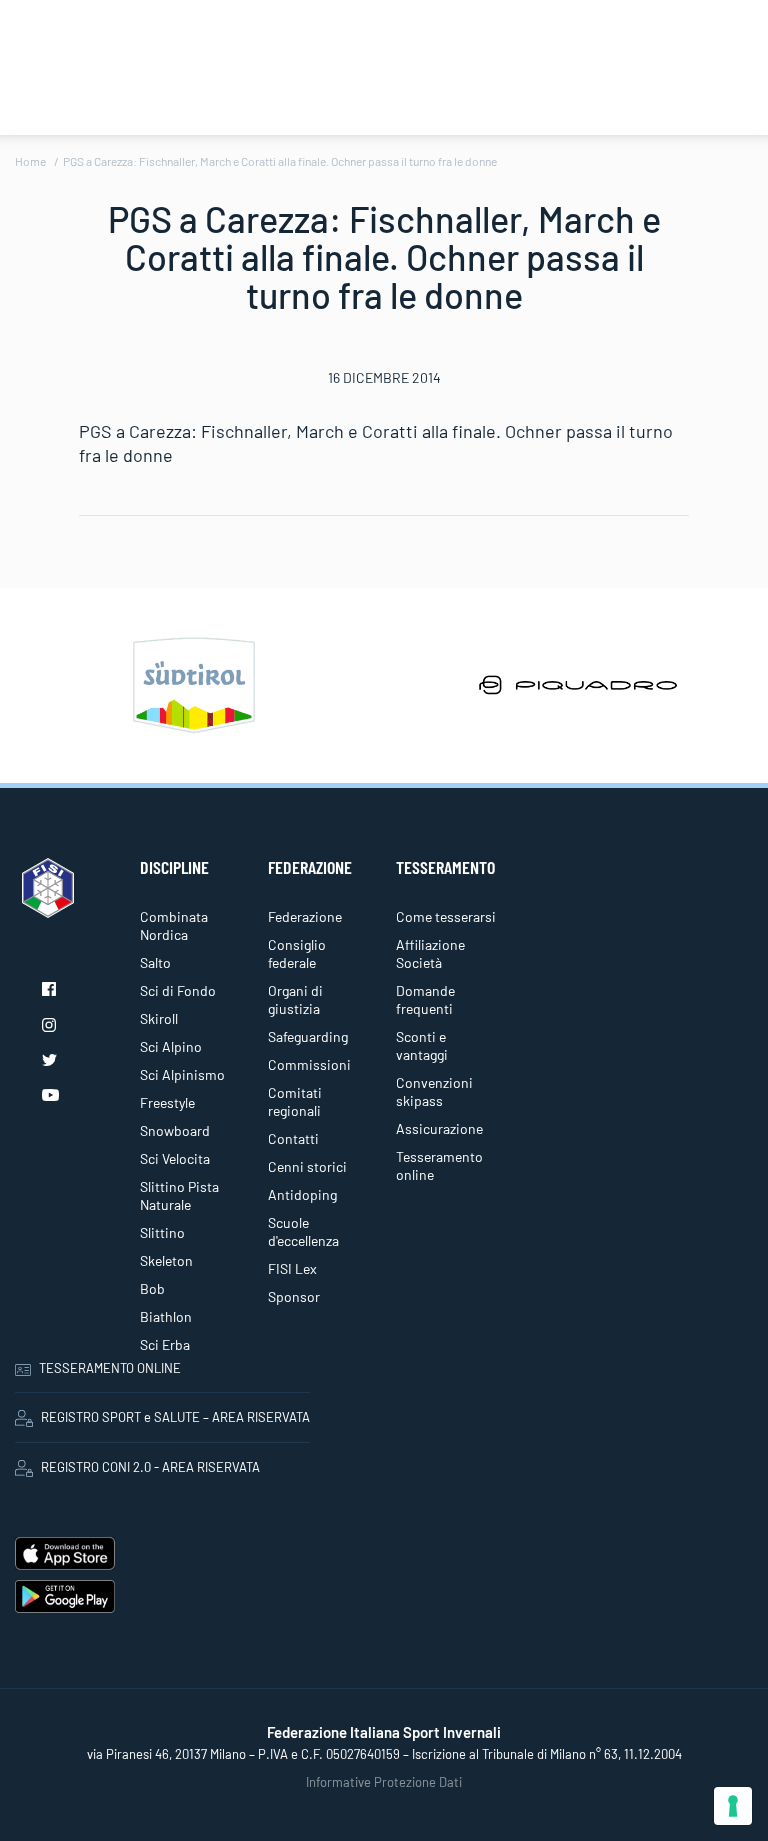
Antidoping (302, 1194)
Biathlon (166, 1316)
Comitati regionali (295, 1101)
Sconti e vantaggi (422, 1045)
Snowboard (175, 1130)
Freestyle (167, 1102)
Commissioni (309, 1064)
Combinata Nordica (174, 925)
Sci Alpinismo (182, 1074)
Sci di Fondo (178, 990)
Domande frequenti (425, 999)
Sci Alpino (171, 1046)
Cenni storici (307, 1166)
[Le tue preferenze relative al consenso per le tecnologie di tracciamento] (733, 1806)
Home (30, 161)
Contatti (293, 1138)
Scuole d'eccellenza (303, 1231)
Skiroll (159, 1018)
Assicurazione (439, 1128)
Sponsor (294, 1296)
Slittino (162, 1232)
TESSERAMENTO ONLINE (110, 1368)
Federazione (305, 916)
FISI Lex (292, 1268)
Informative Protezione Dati (384, 1782)
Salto (155, 962)
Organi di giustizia (295, 999)
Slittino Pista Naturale (179, 1195)
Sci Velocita (175, 1158)
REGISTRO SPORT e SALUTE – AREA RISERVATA (175, 1417)
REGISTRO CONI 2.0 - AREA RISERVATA (150, 1467)
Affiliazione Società (430, 953)
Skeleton (166, 1260)
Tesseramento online (439, 1165)
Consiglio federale (297, 953)
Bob (152, 1288)
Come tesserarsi (446, 916)
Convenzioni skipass (434, 1091)
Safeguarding (308, 1036)
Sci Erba (165, 1344)
